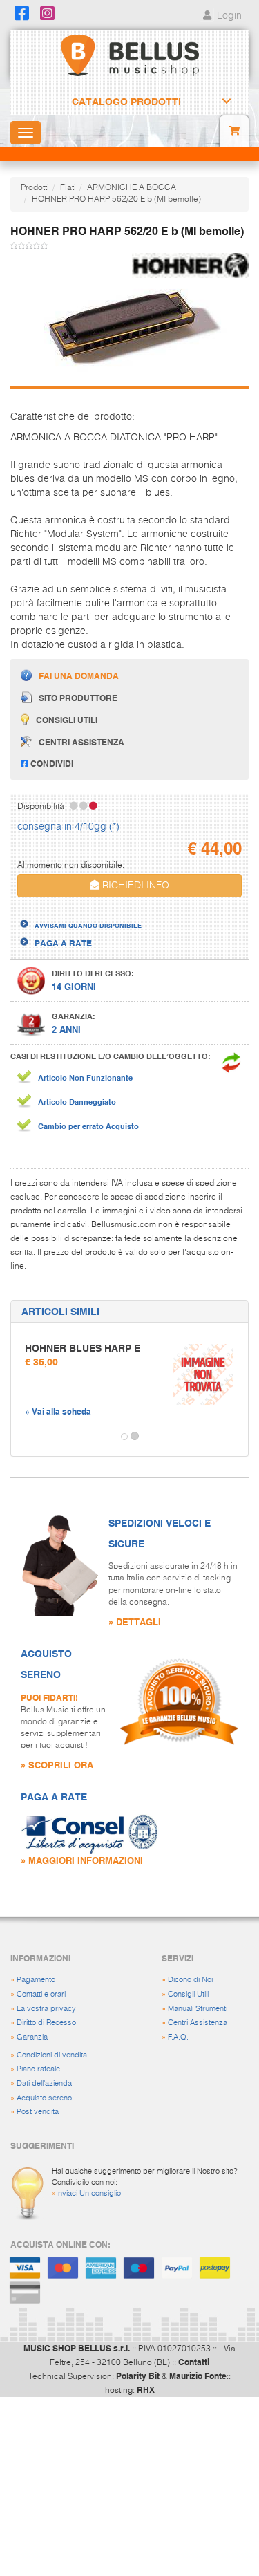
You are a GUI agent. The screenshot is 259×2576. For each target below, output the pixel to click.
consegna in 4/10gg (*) (68, 827)
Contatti (194, 2362)
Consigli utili (67, 720)
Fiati (68, 188)
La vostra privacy (46, 2009)
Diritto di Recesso (46, 2023)
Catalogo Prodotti (126, 102)
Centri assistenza (81, 742)
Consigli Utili (188, 1994)
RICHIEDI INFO (134, 886)
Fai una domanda (79, 675)
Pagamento (36, 1980)
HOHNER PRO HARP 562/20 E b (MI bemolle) (116, 200)
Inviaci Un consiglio (88, 2193)
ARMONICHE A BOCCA (132, 188)
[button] (23, 1437)
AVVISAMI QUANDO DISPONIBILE (88, 925)
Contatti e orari (41, 1994)
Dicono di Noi (190, 1980)
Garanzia (32, 2037)
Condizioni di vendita (52, 2055)
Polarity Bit (138, 2376)
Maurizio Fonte (198, 2376)
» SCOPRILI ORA (57, 1765)
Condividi (51, 763)
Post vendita (38, 2112)
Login (228, 16)
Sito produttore (78, 698)
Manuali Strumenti (198, 2009)
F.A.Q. (178, 2037)
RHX (146, 2389)
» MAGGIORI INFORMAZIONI (82, 1860)
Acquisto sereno (44, 2098)
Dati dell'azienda (44, 2083)
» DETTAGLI (135, 1622)
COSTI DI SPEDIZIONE (78, 913)
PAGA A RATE (63, 943)
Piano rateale (38, 2069)
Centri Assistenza (198, 2023)
